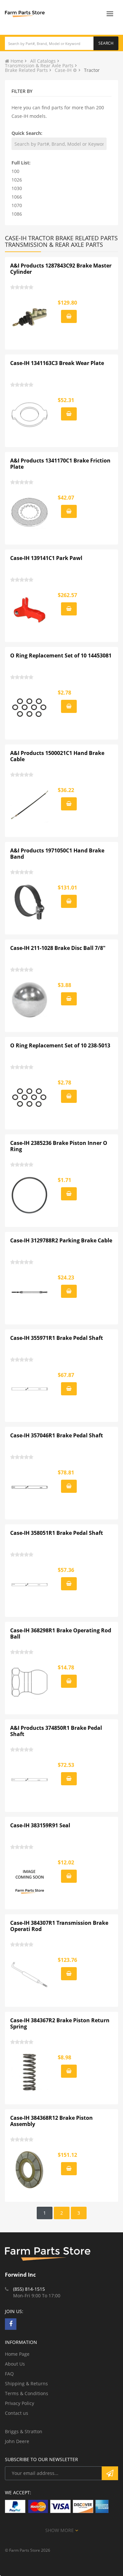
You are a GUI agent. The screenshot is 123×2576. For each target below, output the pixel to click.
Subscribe (110, 2473)
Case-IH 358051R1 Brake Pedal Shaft (57, 1533)
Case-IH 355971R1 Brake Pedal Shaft (57, 1338)
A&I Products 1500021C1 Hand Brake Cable (57, 756)
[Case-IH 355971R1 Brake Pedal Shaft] (30, 1390)
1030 (17, 188)
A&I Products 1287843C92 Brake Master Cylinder (61, 269)
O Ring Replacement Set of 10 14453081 (61, 655)
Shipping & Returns (26, 2383)
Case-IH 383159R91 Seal (40, 1825)
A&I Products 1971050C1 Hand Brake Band (57, 854)
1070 (17, 205)
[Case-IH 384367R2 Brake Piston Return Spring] (30, 2072)
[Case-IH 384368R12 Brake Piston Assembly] (30, 2170)
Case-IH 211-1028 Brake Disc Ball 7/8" (58, 948)
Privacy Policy (20, 2403)
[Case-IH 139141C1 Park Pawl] (30, 610)
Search (106, 43)
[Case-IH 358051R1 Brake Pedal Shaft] (30, 1585)
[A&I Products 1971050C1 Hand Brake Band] (30, 902)
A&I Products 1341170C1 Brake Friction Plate (60, 464)
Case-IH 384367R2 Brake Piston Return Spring (60, 2024)
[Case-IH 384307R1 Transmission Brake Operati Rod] (30, 1975)
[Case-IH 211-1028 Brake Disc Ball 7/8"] (30, 1000)
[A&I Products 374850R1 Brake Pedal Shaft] (30, 1780)
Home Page (17, 2354)
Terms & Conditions (27, 2393)
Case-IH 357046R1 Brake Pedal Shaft (57, 1435)
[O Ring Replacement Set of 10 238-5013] (30, 1097)
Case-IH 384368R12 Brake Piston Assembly (51, 2121)
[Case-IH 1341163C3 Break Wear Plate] (30, 415)
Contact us (17, 2413)
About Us (15, 2364)
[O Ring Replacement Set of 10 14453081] (30, 707)
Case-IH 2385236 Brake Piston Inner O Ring (59, 1146)
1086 (17, 214)
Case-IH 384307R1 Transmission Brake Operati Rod (59, 1926)
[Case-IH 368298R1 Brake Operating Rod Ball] (30, 1682)
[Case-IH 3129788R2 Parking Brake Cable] (30, 1292)
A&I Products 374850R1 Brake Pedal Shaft (56, 1731)
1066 (17, 197)
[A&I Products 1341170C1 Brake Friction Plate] (30, 512)
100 (15, 171)
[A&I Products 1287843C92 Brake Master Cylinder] (30, 317)
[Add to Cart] (69, 316)
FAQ (9, 2374)
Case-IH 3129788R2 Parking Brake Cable (61, 1240)
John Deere (17, 2441)
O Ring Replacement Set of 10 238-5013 (60, 1045)
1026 (17, 180)
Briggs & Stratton (24, 2431)
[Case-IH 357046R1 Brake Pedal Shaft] (30, 1487)
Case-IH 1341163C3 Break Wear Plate (57, 363)
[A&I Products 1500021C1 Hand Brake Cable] (30, 805)
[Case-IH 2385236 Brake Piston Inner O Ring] (30, 1195)
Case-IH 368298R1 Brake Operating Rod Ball (61, 1634)
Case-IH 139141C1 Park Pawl (46, 558)
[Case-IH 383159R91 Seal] (30, 1877)
